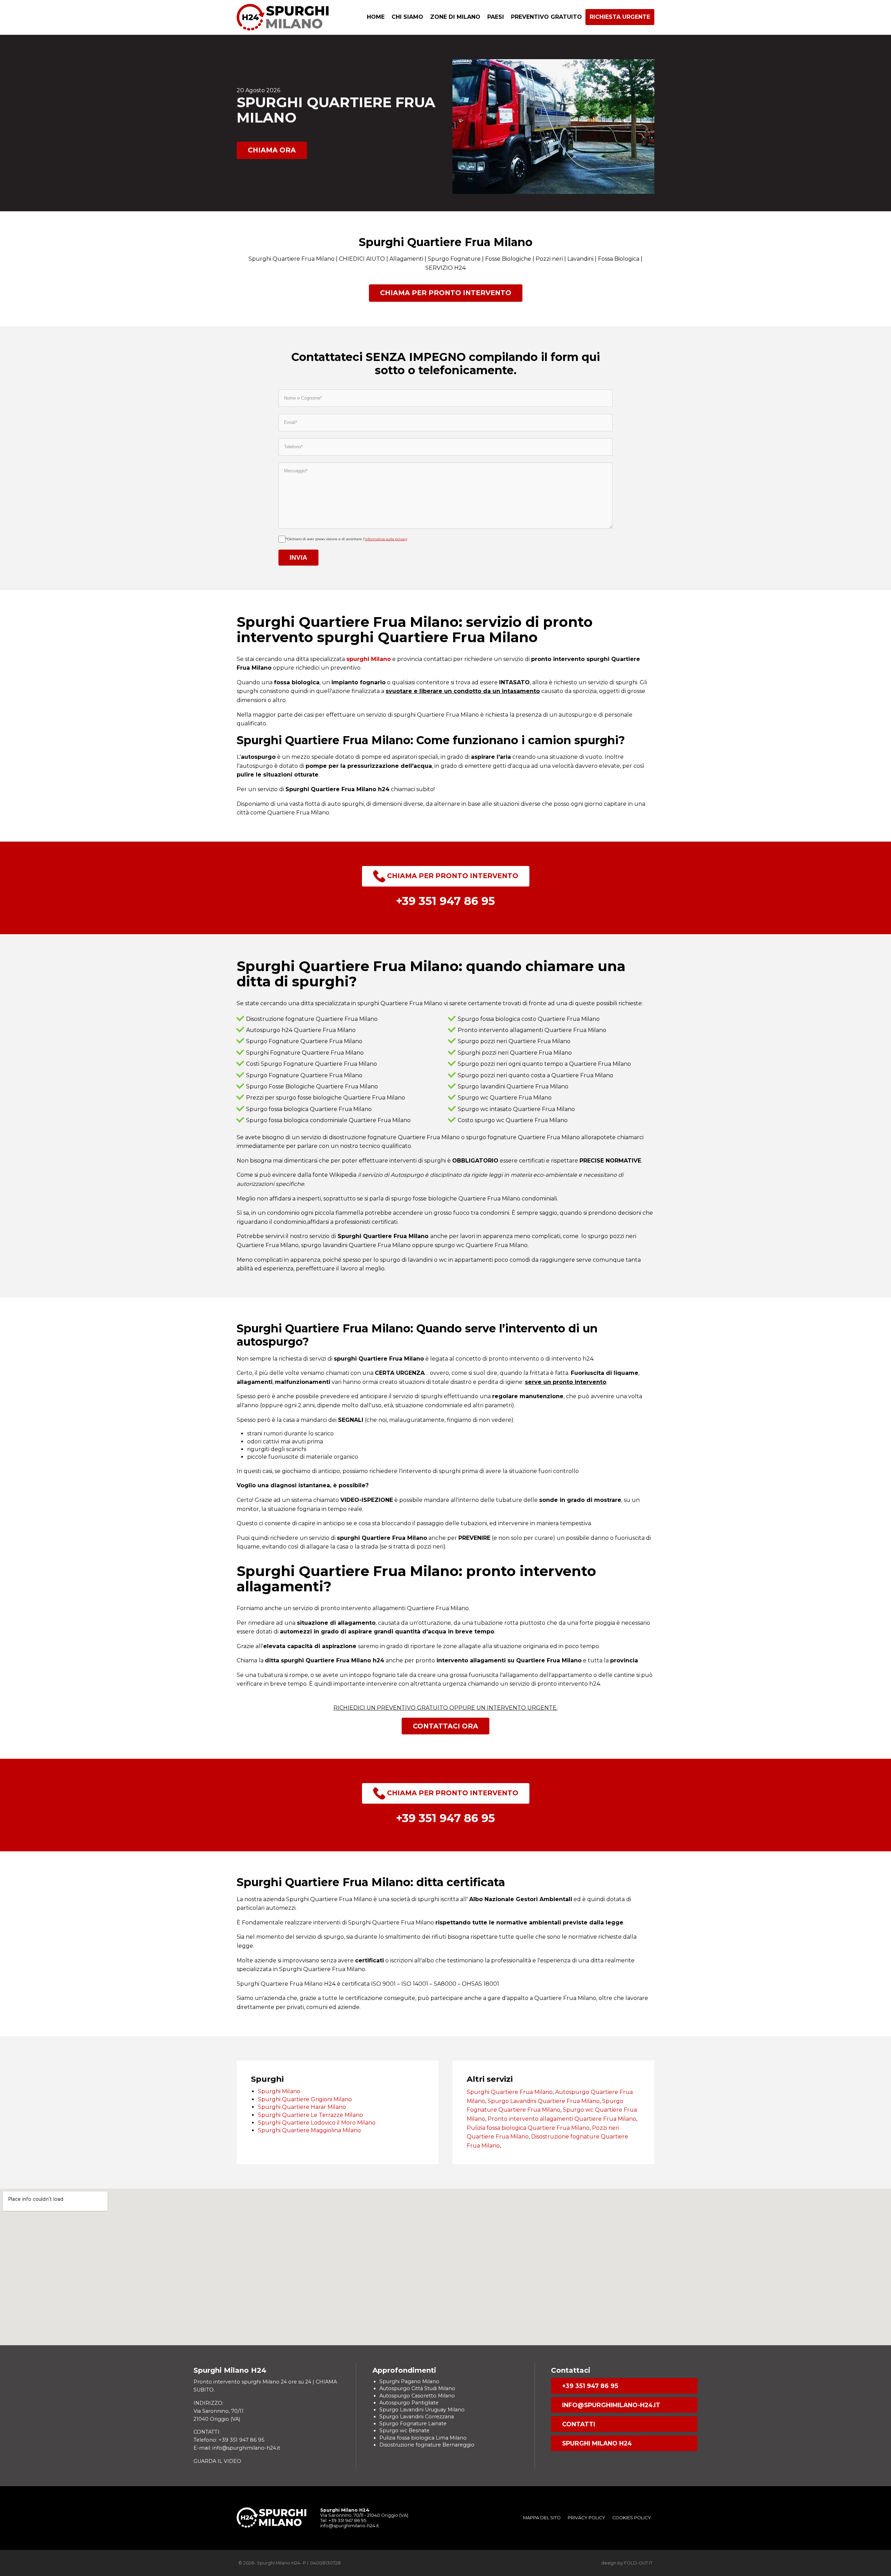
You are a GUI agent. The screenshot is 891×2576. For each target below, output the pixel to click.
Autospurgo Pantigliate (409, 2403)
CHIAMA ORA (272, 150)
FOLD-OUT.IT (638, 2563)
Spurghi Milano (279, 2091)
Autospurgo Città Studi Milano (417, 2388)
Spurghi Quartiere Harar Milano (302, 2107)
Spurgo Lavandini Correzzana (417, 2417)
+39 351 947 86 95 (590, 2386)
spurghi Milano (369, 659)
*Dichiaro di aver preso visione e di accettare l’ (346, 539)
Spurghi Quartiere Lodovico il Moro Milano (317, 2123)
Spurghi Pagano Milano (409, 2381)
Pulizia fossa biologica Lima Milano (423, 2438)
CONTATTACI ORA (445, 1726)
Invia (298, 557)
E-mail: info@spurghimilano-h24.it (237, 2448)
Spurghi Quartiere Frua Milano (510, 2092)
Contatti (579, 2424)
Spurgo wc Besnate (404, 2431)
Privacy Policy (586, 2518)
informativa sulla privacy (386, 539)
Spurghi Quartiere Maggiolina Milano (309, 2130)
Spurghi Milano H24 (597, 2443)
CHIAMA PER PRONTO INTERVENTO (446, 293)
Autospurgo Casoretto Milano (417, 2396)
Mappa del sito (542, 2518)
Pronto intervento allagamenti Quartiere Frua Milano (562, 2119)
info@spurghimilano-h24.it (611, 2405)
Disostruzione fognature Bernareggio (427, 2445)
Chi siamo (407, 17)
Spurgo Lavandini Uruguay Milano (422, 2410)
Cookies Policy (632, 2518)
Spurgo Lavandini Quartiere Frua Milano (544, 2101)
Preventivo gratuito (546, 17)
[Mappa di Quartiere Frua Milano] (445, 2267)
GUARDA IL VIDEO (217, 2461)
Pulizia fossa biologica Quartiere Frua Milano (528, 2128)
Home (376, 17)
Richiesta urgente (620, 17)
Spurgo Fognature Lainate (413, 2424)
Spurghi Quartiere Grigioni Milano (305, 2099)
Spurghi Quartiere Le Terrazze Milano (310, 2115)
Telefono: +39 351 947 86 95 (229, 2440)
